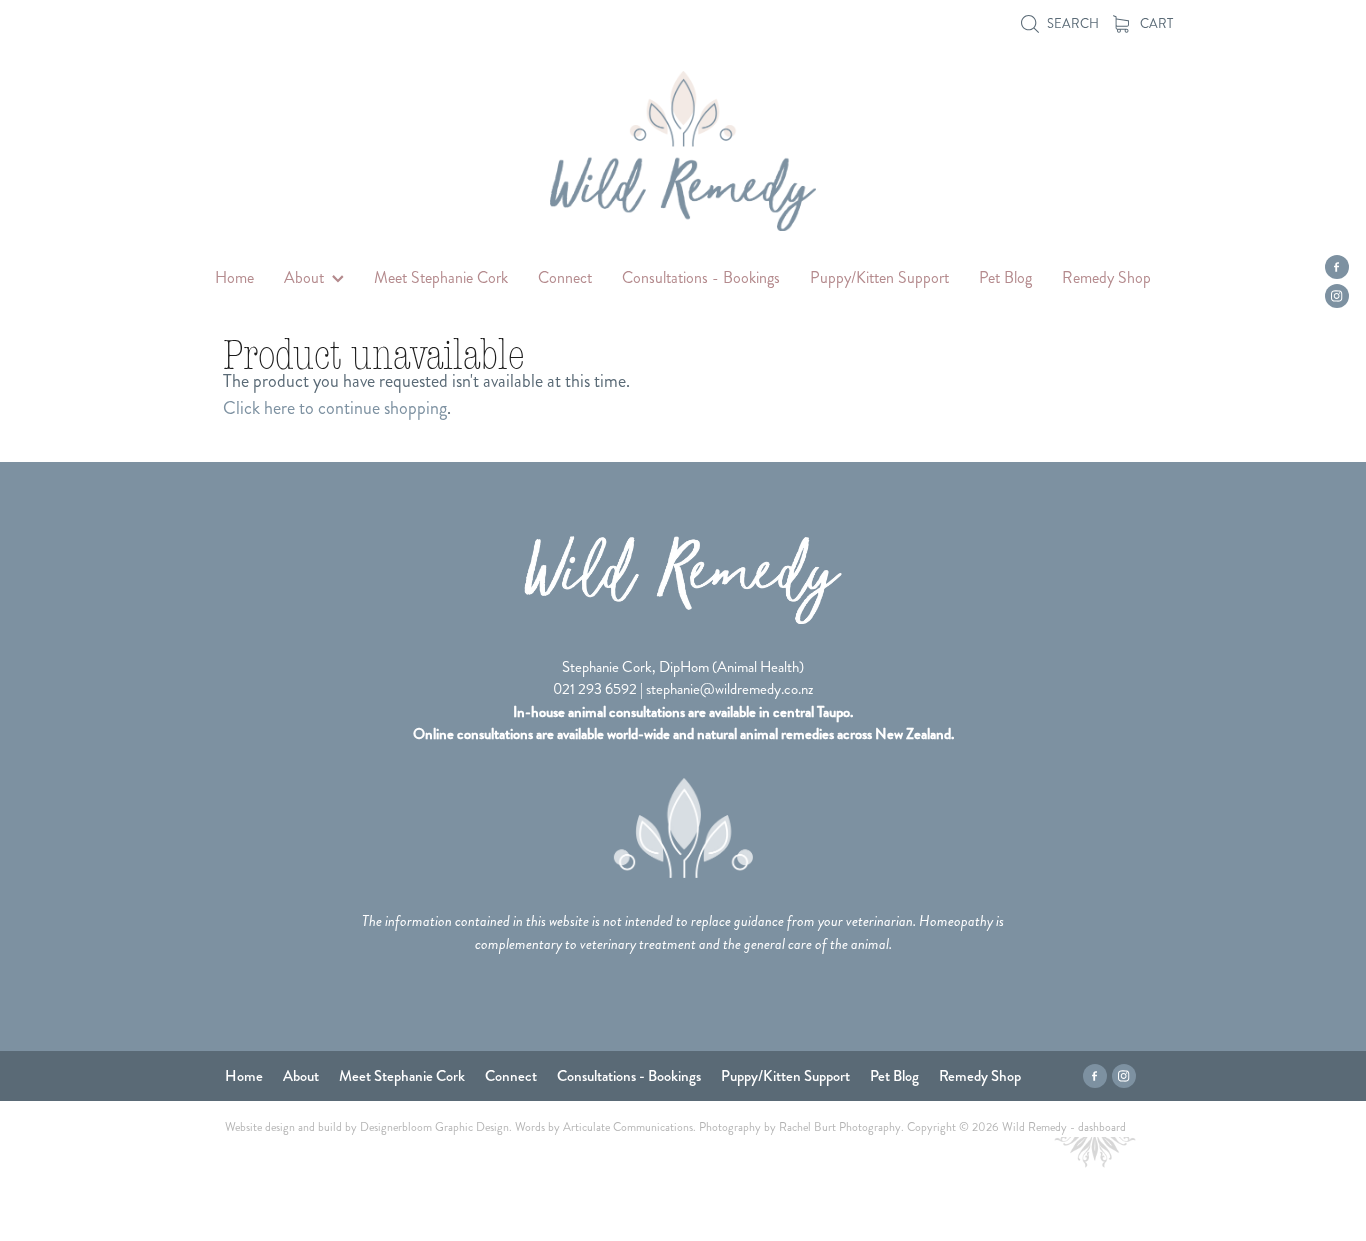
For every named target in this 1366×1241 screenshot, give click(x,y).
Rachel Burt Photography (840, 1127)
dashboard (1102, 1127)
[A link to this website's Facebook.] (1337, 267)
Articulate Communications (628, 1127)
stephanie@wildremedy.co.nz (729, 689)
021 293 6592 (595, 689)
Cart (1155, 24)
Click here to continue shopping (335, 408)
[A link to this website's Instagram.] (1337, 296)
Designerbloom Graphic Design (434, 1127)
